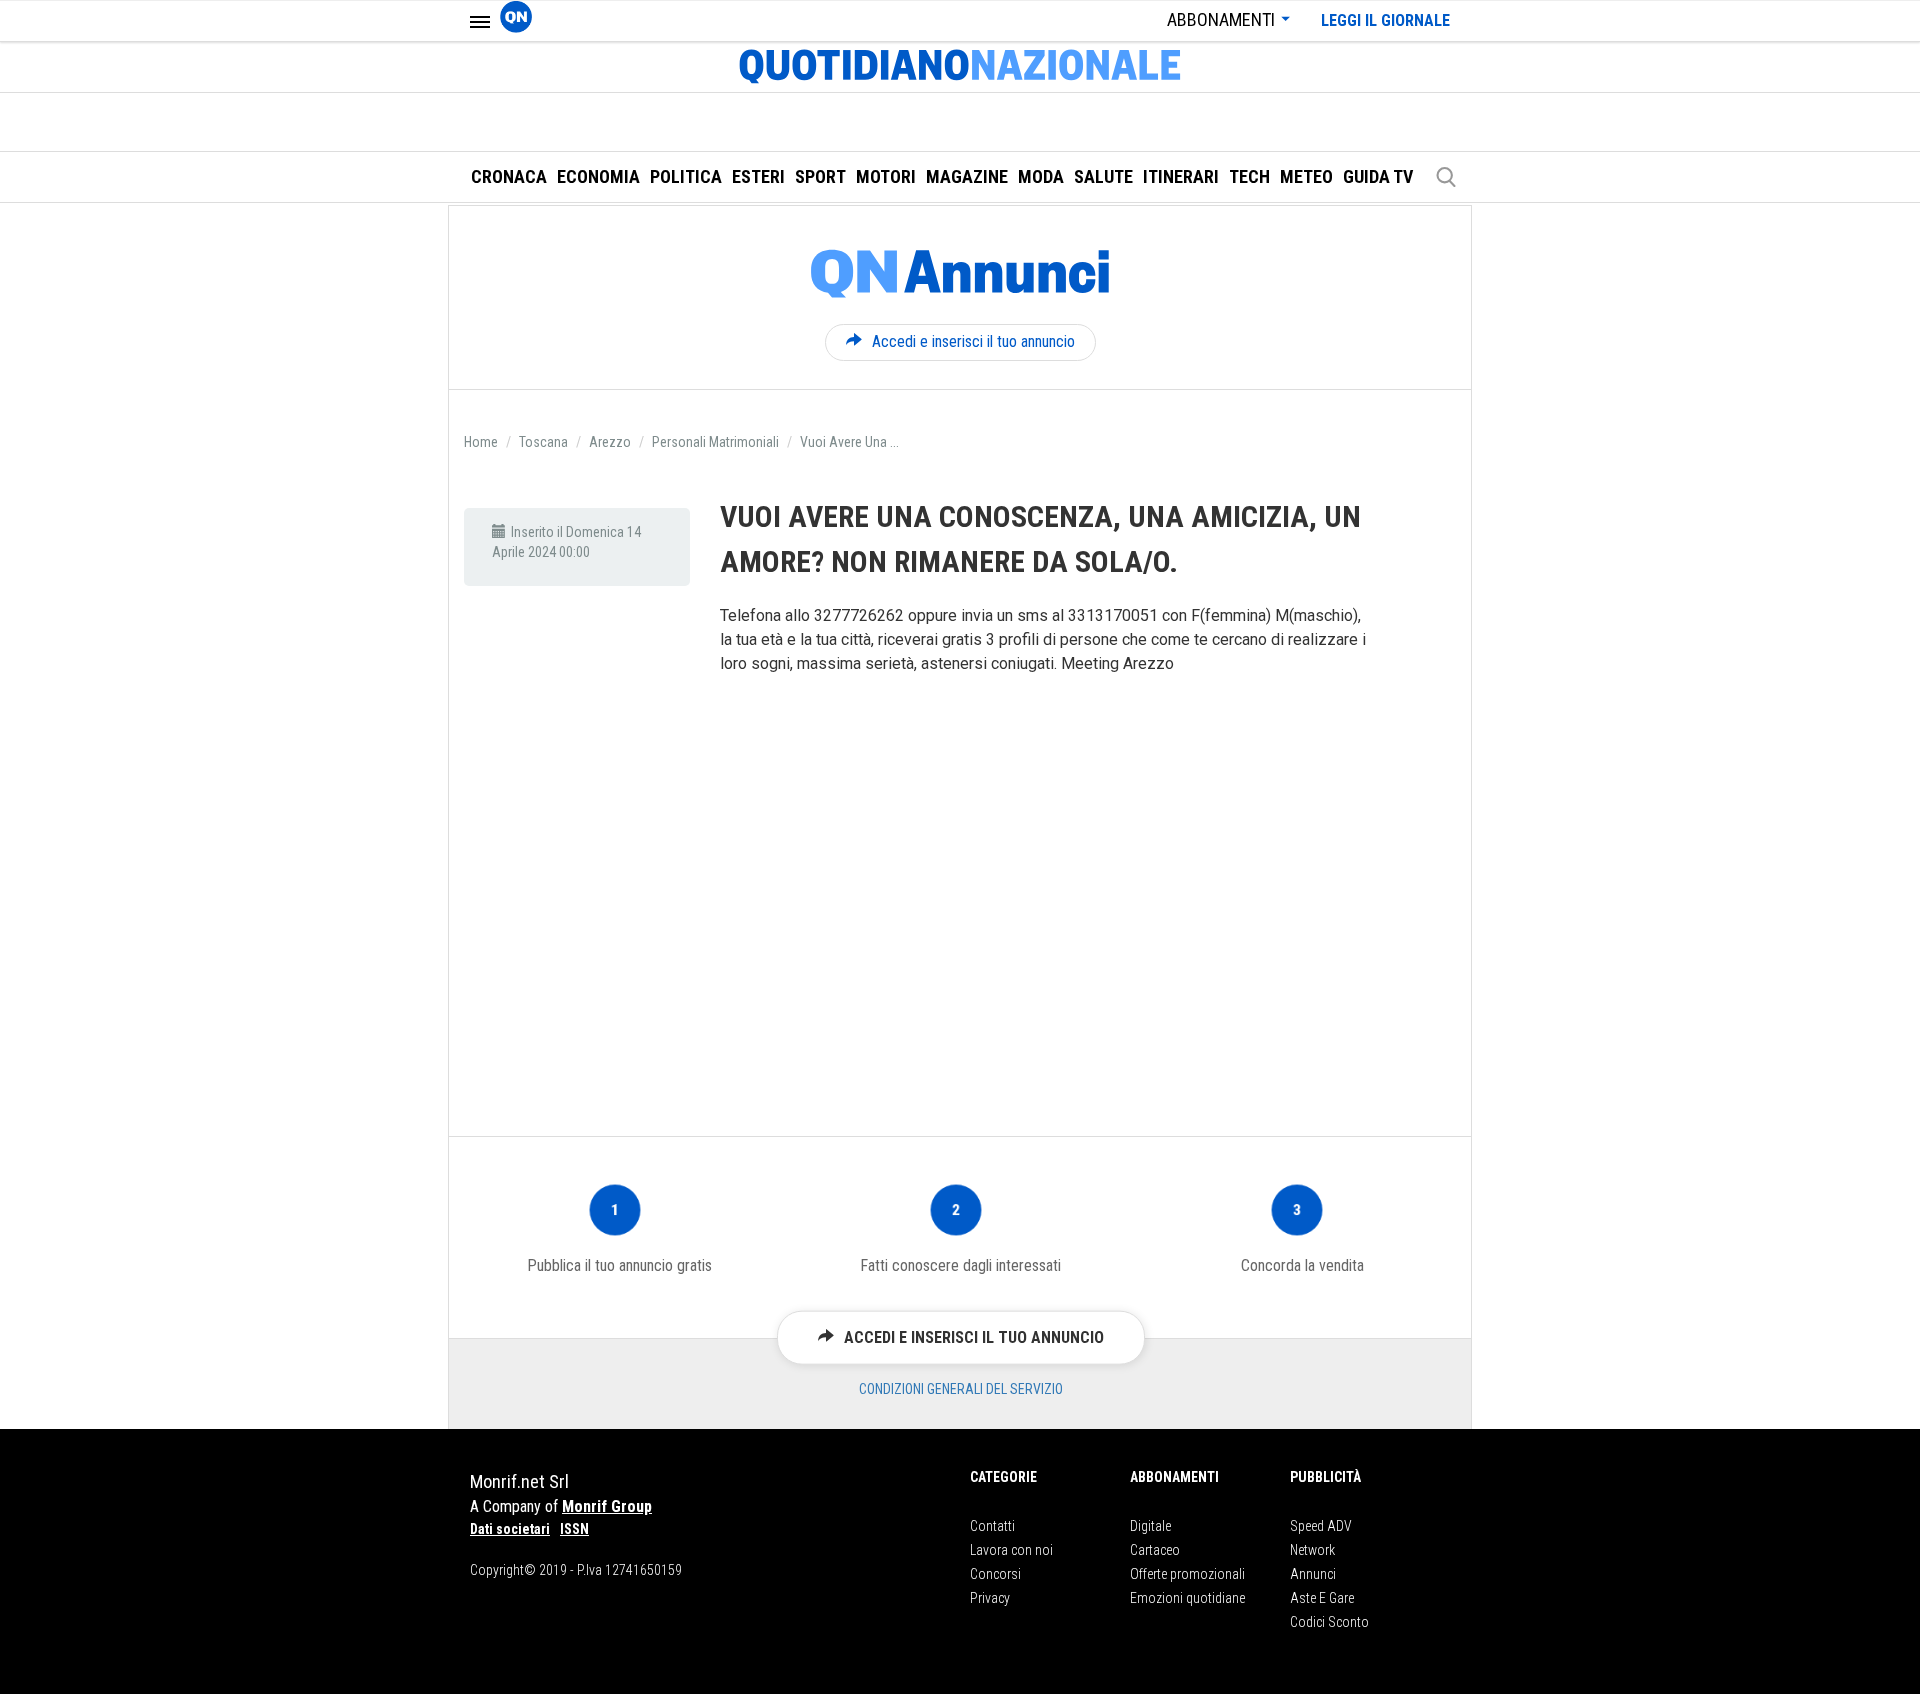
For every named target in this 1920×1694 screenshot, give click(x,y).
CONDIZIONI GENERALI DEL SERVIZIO (961, 1389)
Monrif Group (607, 1506)
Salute (1103, 176)
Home (481, 442)
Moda (1041, 176)
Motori (886, 176)
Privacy (990, 1598)
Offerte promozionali (1187, 1574)
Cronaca (509, 176)
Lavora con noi (1011, 1550)
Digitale (1150, 1526)
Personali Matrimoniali (715, 442)
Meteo (1306, 176)
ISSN (574, 1529)
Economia (598, 176)
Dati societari (510, 1529)
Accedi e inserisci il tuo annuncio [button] (973, 341)
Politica (686, 176)
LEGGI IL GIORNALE (1385, 20)
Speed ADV (1321, 1526)
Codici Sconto (1329, 1622)
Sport (820, 176)
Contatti (992, 1526)
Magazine (967, 176)
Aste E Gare (1322, 1598)
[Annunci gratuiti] (960, 274)
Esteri (758, 176)
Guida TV (1378, 176)
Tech (1249, 176)
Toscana (543, 442)
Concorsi (995, 1574)
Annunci (1313, 1574)
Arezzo (610, 442)
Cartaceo (1155, 1550)
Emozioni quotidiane (1187, 1598)
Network (1312, 1550)
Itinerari (1181, 176)
